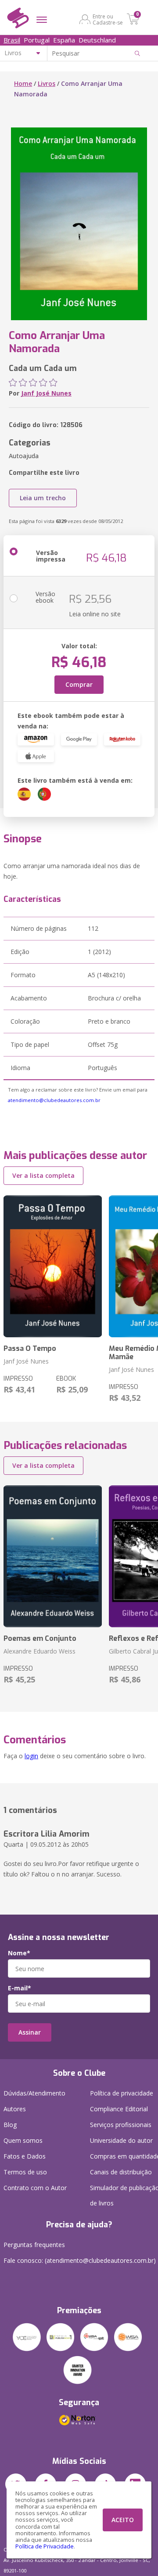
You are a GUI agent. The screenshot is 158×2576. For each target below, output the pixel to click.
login (31, 1756)
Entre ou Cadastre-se (108, 19)
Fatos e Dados (25, 2156)
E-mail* (20, 1988)
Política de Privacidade (45, 2546)
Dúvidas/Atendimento (34, 2093)
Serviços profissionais (121, 2125)
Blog (10, 2125)
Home (23, 83)
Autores (15, 2109)
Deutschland (97, 40)
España (64, 40)
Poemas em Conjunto (40, 1638)
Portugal (37, 40)
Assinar (30, 2032)
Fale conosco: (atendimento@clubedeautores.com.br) (80, 2260)
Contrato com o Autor (35, 2188)
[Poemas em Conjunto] (53, 1556)
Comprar (79, 684)
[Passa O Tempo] (53, 1266)
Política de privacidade (122, 2093)
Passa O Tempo (30, 1348)
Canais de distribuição (121, 2172)
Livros (47, 83)
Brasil (12, 40)
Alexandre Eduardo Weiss (39, 1651)
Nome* (19, 1953)
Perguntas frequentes (34, 2245)
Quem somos (23, 2140)
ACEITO (123, 2520)
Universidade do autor (121, 2140)
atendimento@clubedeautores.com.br (54, 1100)
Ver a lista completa (43, 1175)
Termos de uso (25, 2172)
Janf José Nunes (46, 393)
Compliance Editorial (119, 2109)
